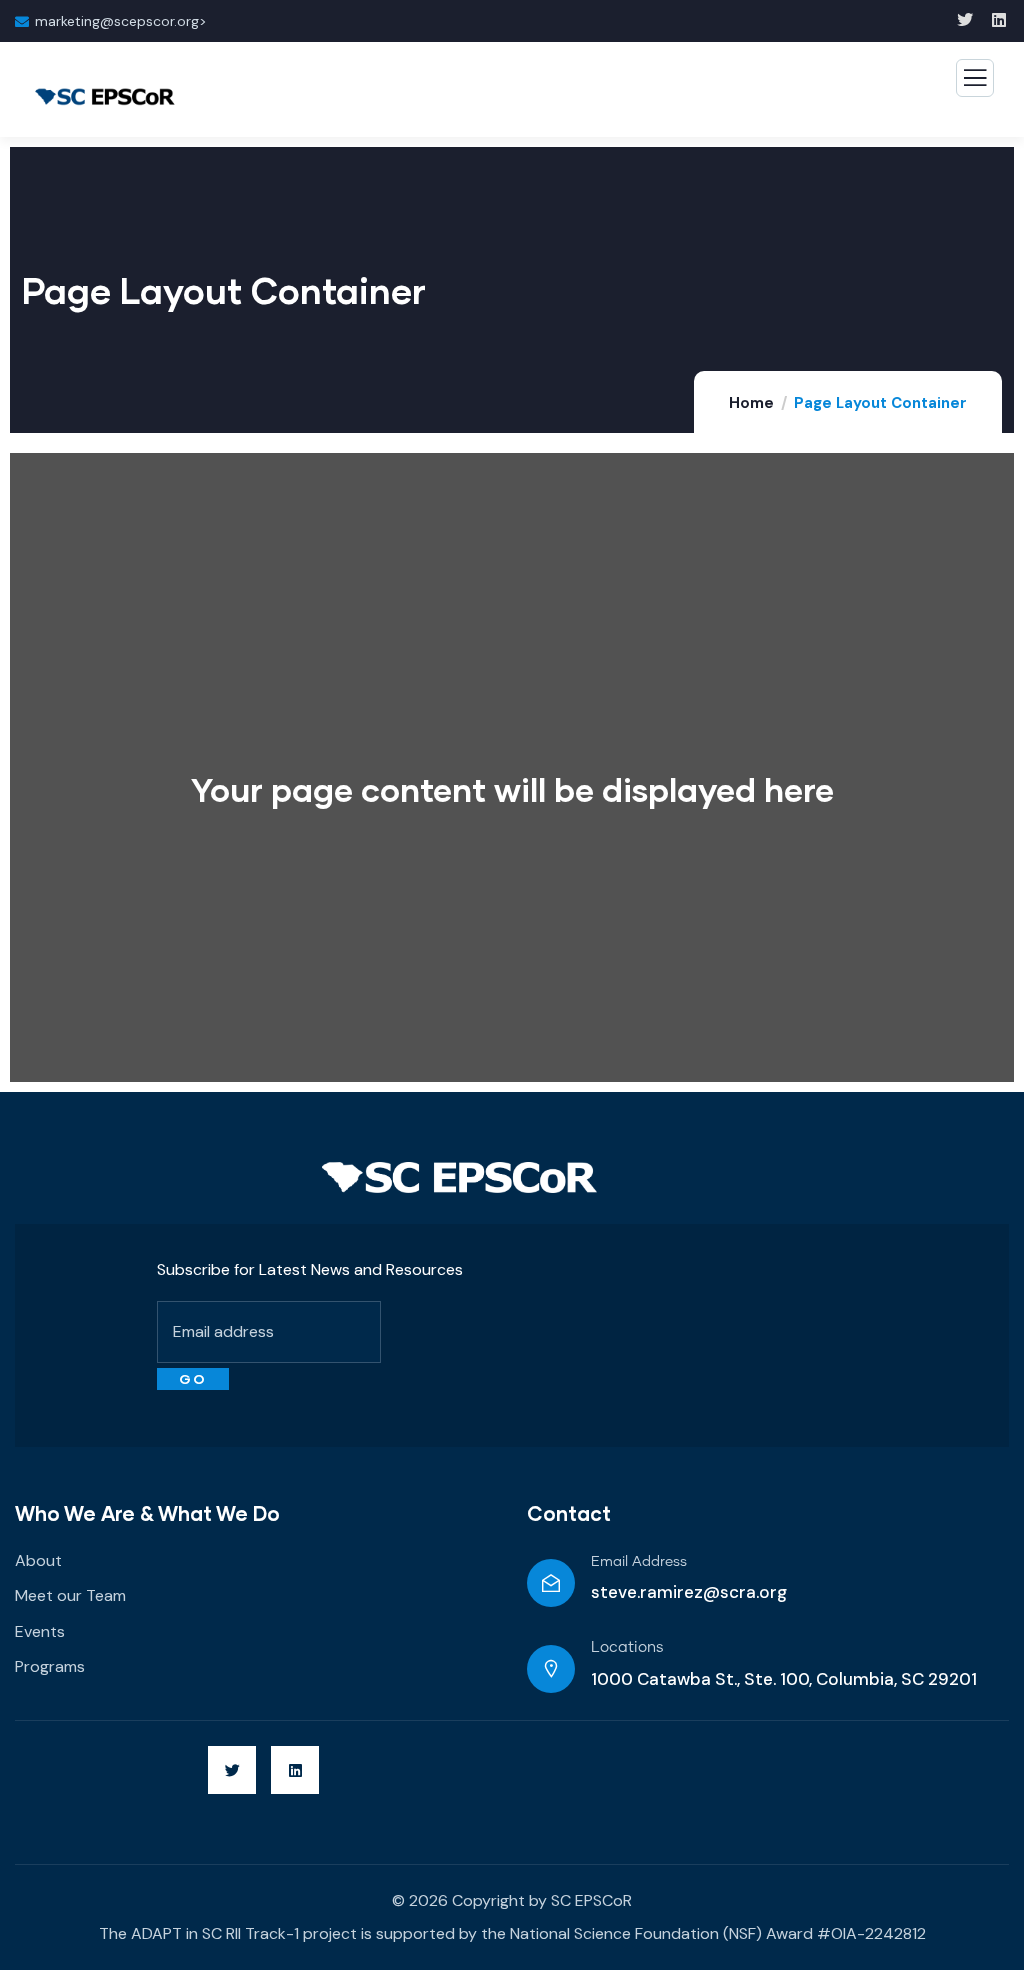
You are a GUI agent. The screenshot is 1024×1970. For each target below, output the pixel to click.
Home (751, 403)
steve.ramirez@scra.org (689, 1592)
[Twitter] (232, 1770)
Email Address (639, 1562)
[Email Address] (551, 1583)
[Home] (459, 1178)
